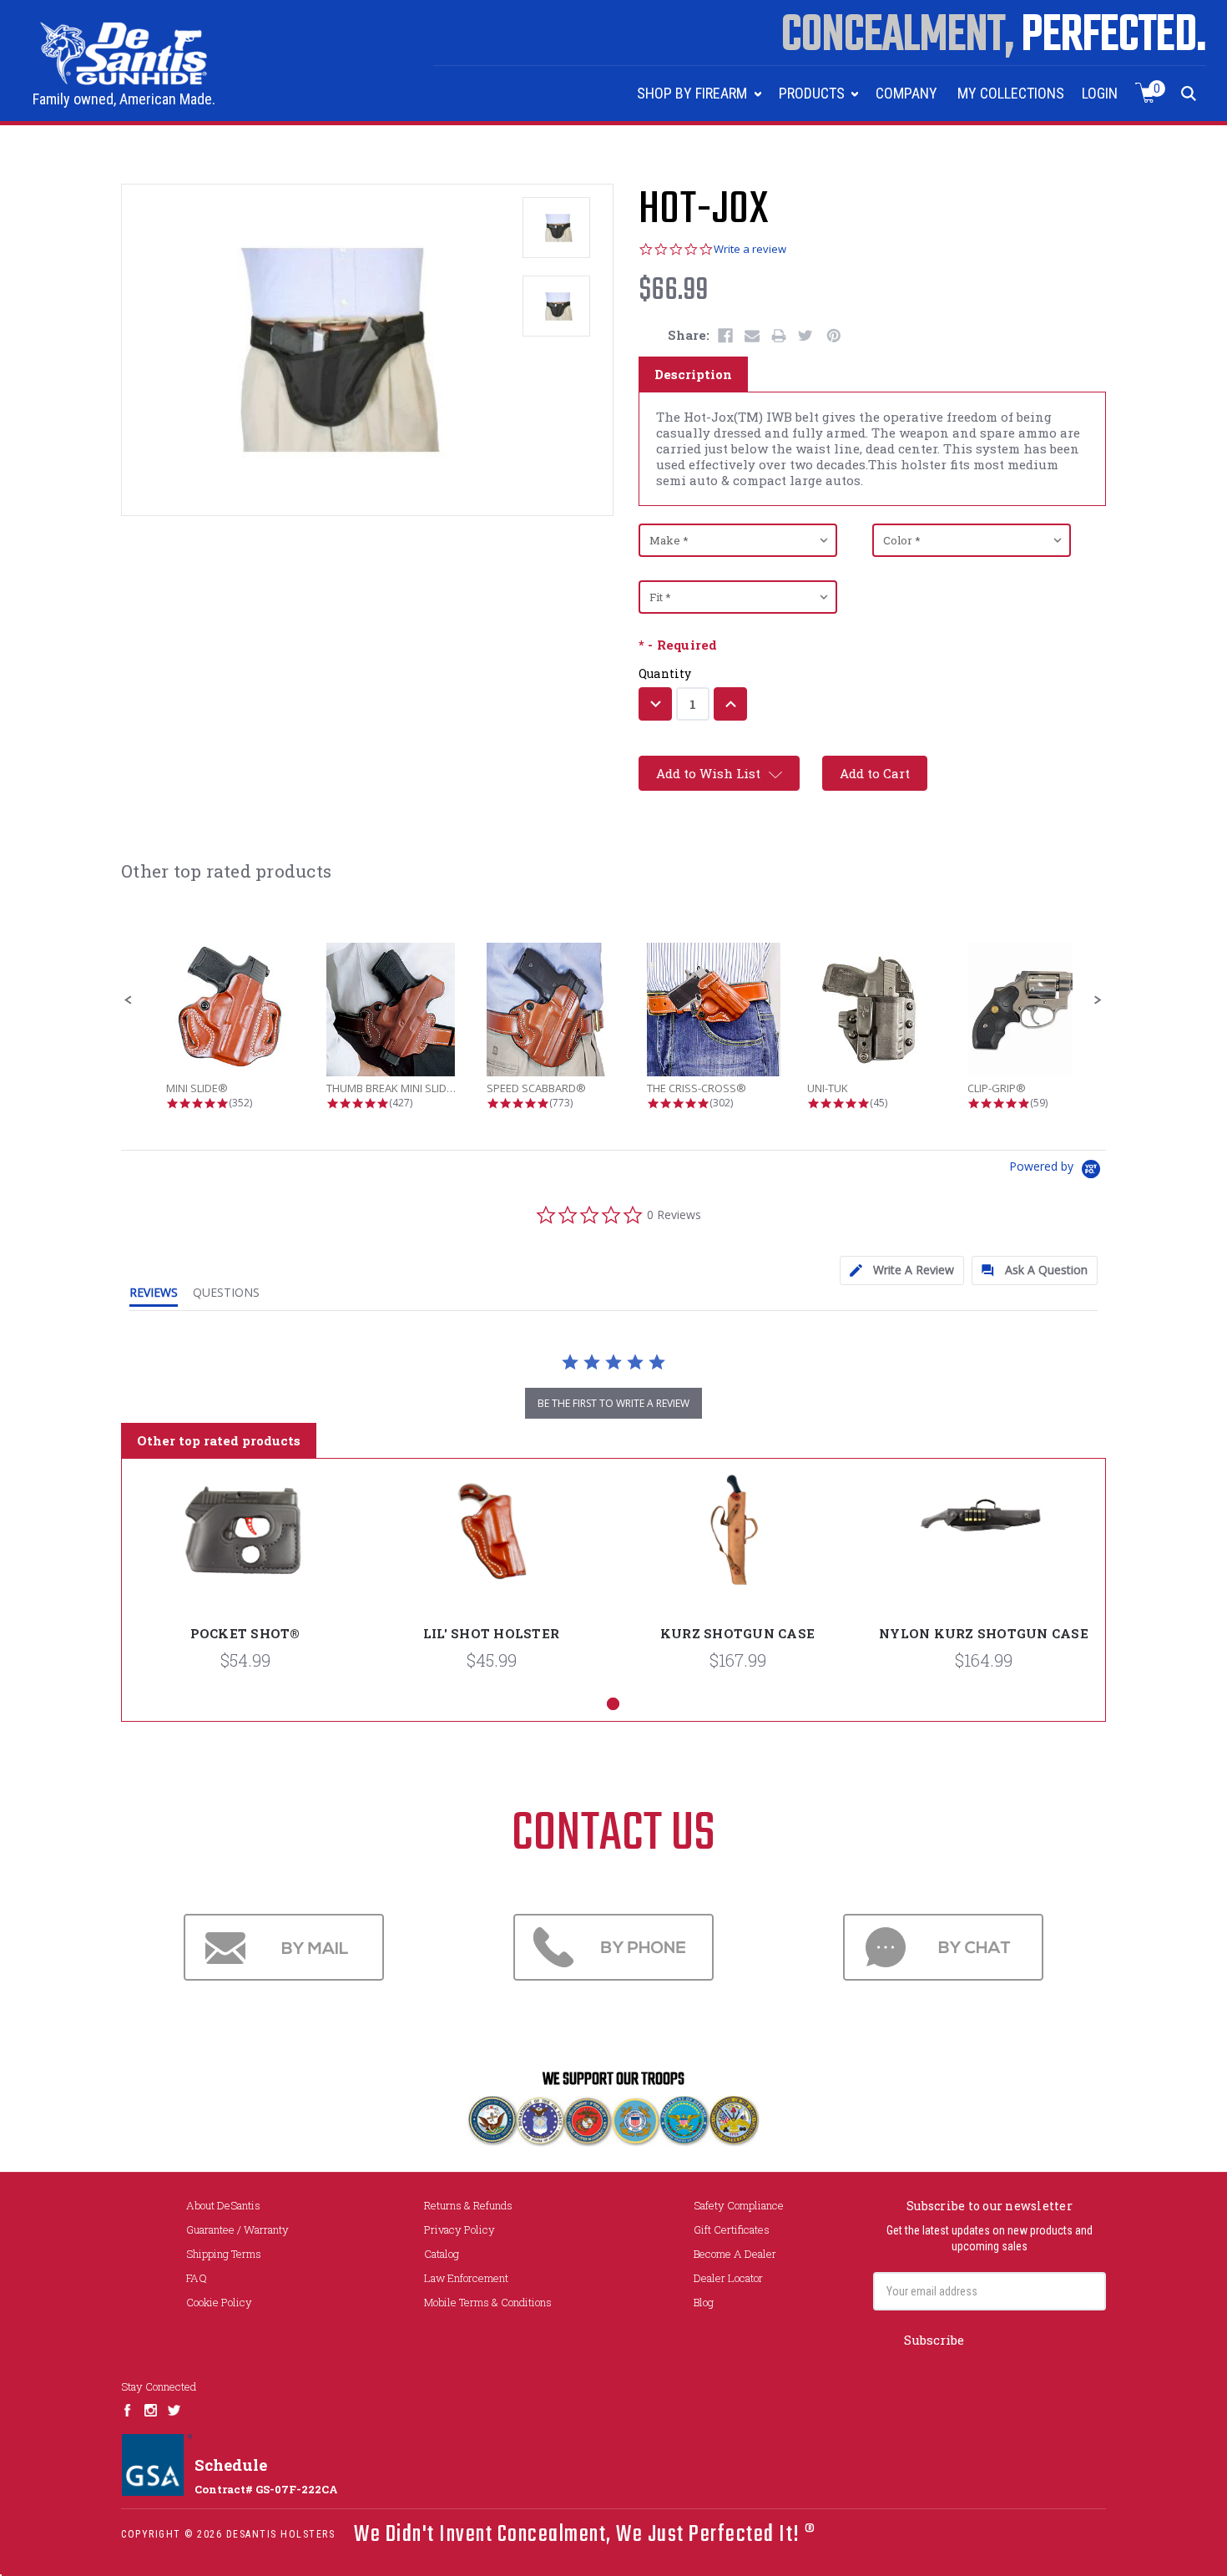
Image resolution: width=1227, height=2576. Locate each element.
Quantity (665, 673)
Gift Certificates (732, 2229)
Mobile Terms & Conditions (488, 2302)
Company (906, 93)
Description (693, 374)
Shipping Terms (224, 2254)
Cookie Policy (219, 2302)
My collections (1011, 93)
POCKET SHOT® (245, 1633)
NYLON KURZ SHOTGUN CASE (984, 1633)
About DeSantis (223, 2205)
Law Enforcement (466, 2278)
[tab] (902, 1270)
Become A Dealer (735, 2254)
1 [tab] (613, 1704)
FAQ (197, 2278)
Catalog (442, 2254)
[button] (129, 1000)
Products (813, 93)
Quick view (245, 1549)
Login (1100, 93)
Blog (704, 2302)
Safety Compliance (739, 2205)
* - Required (678, 645)
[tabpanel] (245, 1577)
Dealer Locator (728, 2278)
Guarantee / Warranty (237, 2229)
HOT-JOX (703, 210)
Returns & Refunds (468, 2205)
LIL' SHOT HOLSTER (491, 1633)
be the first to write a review (613, 1403)
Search (1189, 93)
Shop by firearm (694, 93)
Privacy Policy (459, 2229)
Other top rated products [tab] (219, 1440)
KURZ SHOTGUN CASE (737, 1633)
